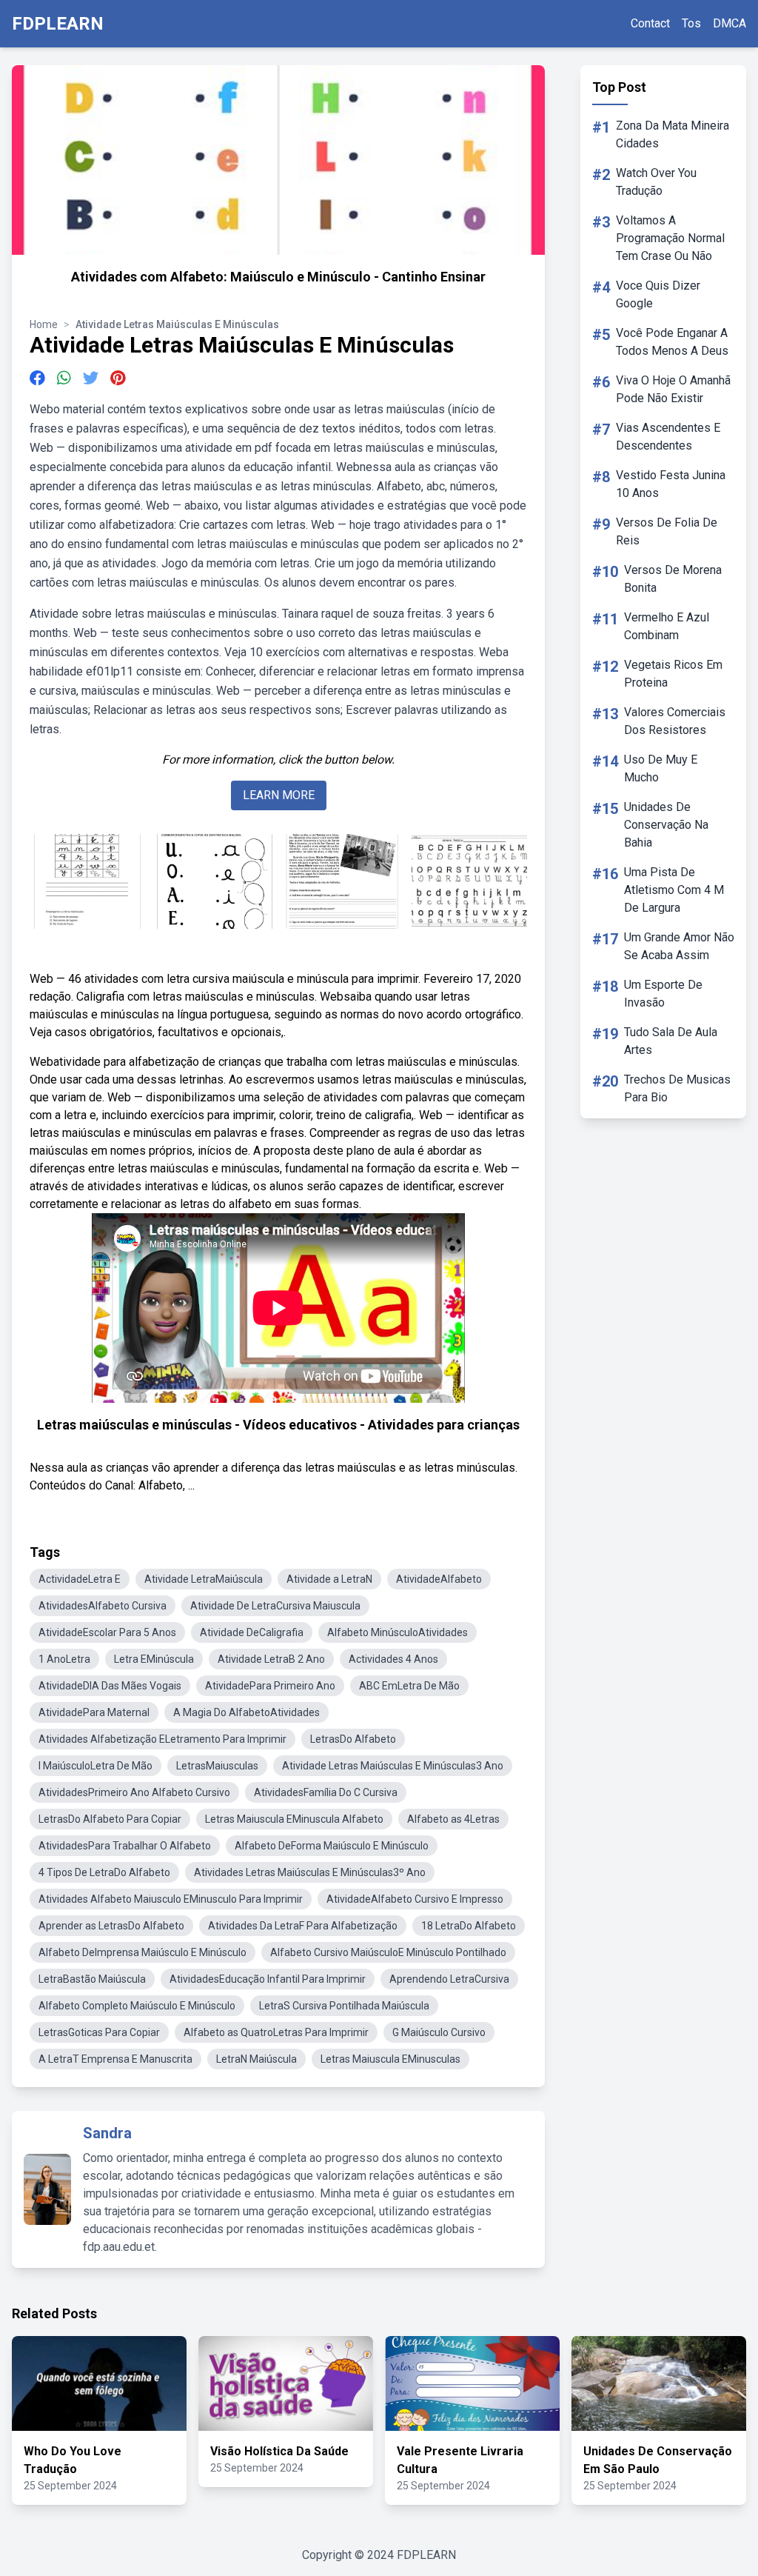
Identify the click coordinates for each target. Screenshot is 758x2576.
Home (44, 324)
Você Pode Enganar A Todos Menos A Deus (672, 342)
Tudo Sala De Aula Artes (671, 1041)
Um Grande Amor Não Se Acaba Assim (679, 946)
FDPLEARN (58, 24)
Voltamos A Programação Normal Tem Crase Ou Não (670, 238)
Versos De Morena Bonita (673, 579)
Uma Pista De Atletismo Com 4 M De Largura (674, 890)
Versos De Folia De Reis (667, 531)
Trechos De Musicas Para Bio (677, 1088)
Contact (650, 23)
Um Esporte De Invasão (663, 994)
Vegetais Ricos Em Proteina (673, 674)
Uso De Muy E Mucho (661, 768)
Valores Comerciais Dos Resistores (675, 721)
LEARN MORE (279, 795)
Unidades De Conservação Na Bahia (666, 825)
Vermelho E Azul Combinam (667, 626)
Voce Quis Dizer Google (658, 294)
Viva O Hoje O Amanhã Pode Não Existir (673, 389)
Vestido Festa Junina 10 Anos (671, 484)
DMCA (730, 23)
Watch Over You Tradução (656, 182)
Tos (691, 23)
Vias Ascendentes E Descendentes (668, 437)
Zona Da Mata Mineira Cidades (673, 134)
